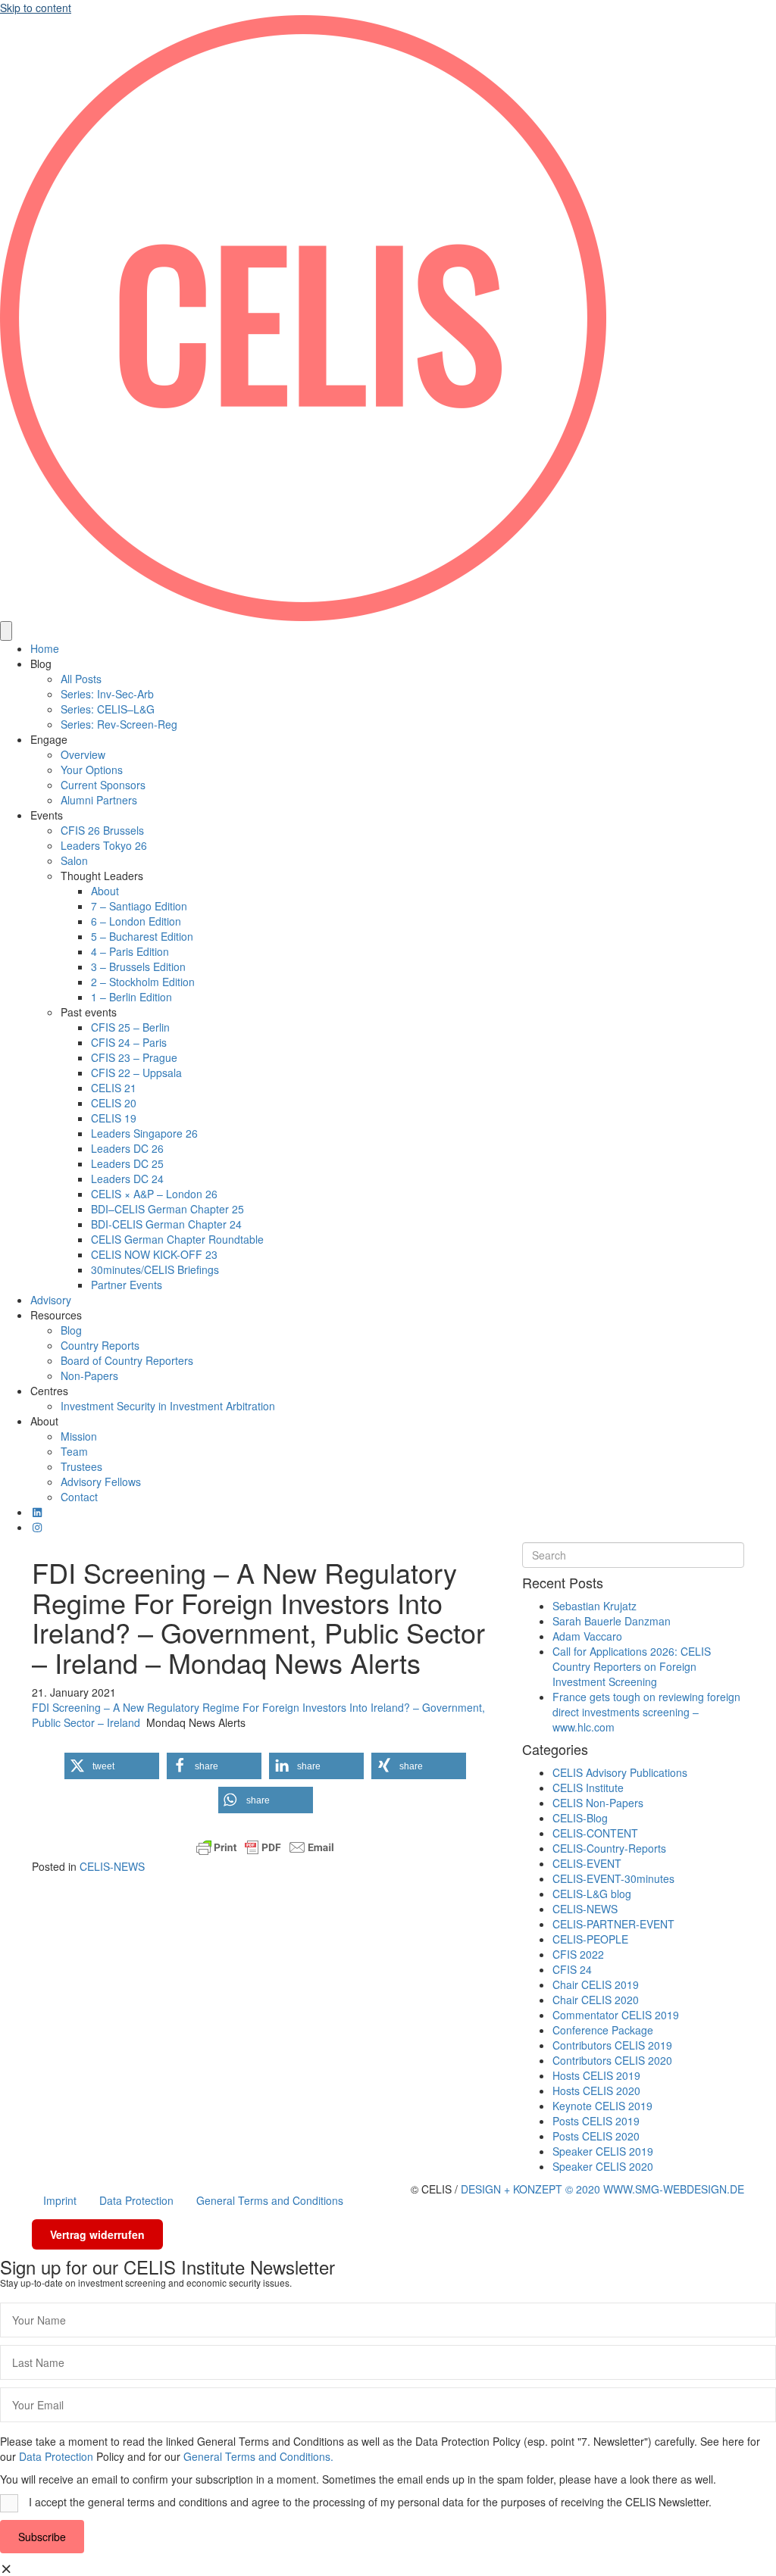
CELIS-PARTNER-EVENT (613, 1924)
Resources (56, 1315)
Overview (83, 754)
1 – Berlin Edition (131, 997)
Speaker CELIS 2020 (603, 2166)
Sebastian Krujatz (595, 1606)
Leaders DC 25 (127, 1163)
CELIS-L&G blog (592, 1894)
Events (47, 815)
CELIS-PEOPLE (590, 1939)
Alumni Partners (99, 800)
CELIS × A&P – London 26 (154, 1194)
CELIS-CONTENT (595, 1833)
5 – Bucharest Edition (142, 936)
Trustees (81, 1466)
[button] (112, 1766)
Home (45, 648)
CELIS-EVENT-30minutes (613, 1878)
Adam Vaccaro (587, 1636)
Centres (49, 1391)
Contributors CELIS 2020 (612, 2060)
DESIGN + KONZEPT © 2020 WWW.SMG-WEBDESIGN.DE (602, 2189)
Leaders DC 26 (127, 1148)
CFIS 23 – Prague (134, 1057)
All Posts (81, 679)
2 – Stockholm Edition (143, 982)
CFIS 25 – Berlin (130, 1027)
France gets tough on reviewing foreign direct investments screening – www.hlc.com (646, 1712)
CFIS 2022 (578, 1954)
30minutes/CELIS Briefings (155, 1269)
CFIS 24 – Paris (129, 1042)
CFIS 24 (572, 1969)
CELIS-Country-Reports (609, 1848)
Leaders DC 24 (127, 1179)
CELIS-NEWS (112, 1866)
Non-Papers (89, 1375)
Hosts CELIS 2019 (596, 2075)
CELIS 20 (114, 1103)
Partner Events (127, 1285)
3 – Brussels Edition (138, 966)
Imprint (60, 2200)
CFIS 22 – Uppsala (136, 1073)
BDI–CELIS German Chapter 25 (167, 1209)
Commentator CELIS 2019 (616, 2015)
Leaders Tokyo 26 (104, 845)
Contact (79, 1497)
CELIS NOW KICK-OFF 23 (154, 1254)
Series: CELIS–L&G (108, 709)
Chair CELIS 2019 (596, 1984)
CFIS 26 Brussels (102, 830)
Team (74, 1451)
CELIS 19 (114, 1118)
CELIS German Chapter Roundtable (177, 1239)
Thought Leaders (102, 876)
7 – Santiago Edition (139, 906)
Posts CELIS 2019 (596, 2121)
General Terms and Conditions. (258, 2456)
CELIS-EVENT (587, 1863)
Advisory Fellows (101, 1482)
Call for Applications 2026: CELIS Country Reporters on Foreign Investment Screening (632, 1666)
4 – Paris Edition (130, 951)
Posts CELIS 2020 (596, 2136)
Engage (49, 739)
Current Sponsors (103, 785)
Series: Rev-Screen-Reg (119, 724)
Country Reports (100, 1345)
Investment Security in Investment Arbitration (168, 1406)
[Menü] (6, 631)
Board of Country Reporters (127, 1360)
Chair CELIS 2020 (596, 2000)
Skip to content (36, 8)
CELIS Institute (588, 1788)
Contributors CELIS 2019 (612, 2045)
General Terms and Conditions (270, 2200)
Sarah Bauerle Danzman (612, 1621)
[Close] (7, 2568)
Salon (74, 860)
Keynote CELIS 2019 (602, 2106)
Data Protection (136, 2200)
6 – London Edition (136, 921)
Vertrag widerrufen (97, 2234)
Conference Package (603, 2030)
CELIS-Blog (580, 1818)
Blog (41, 664)
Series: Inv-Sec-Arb (107, 694)
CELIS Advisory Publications (620, 1772)
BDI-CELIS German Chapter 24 (166, 1224)
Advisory (51, 1300)
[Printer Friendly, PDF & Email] (265, 1847)
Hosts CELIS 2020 (596, 2090)
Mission (79, 1436)
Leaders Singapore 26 (144, 1133)
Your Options (92, 770)
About (105, 891)
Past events (89, 1012)
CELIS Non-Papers (598, 1803)
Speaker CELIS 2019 (603, 2151)
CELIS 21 (114, 1088)
